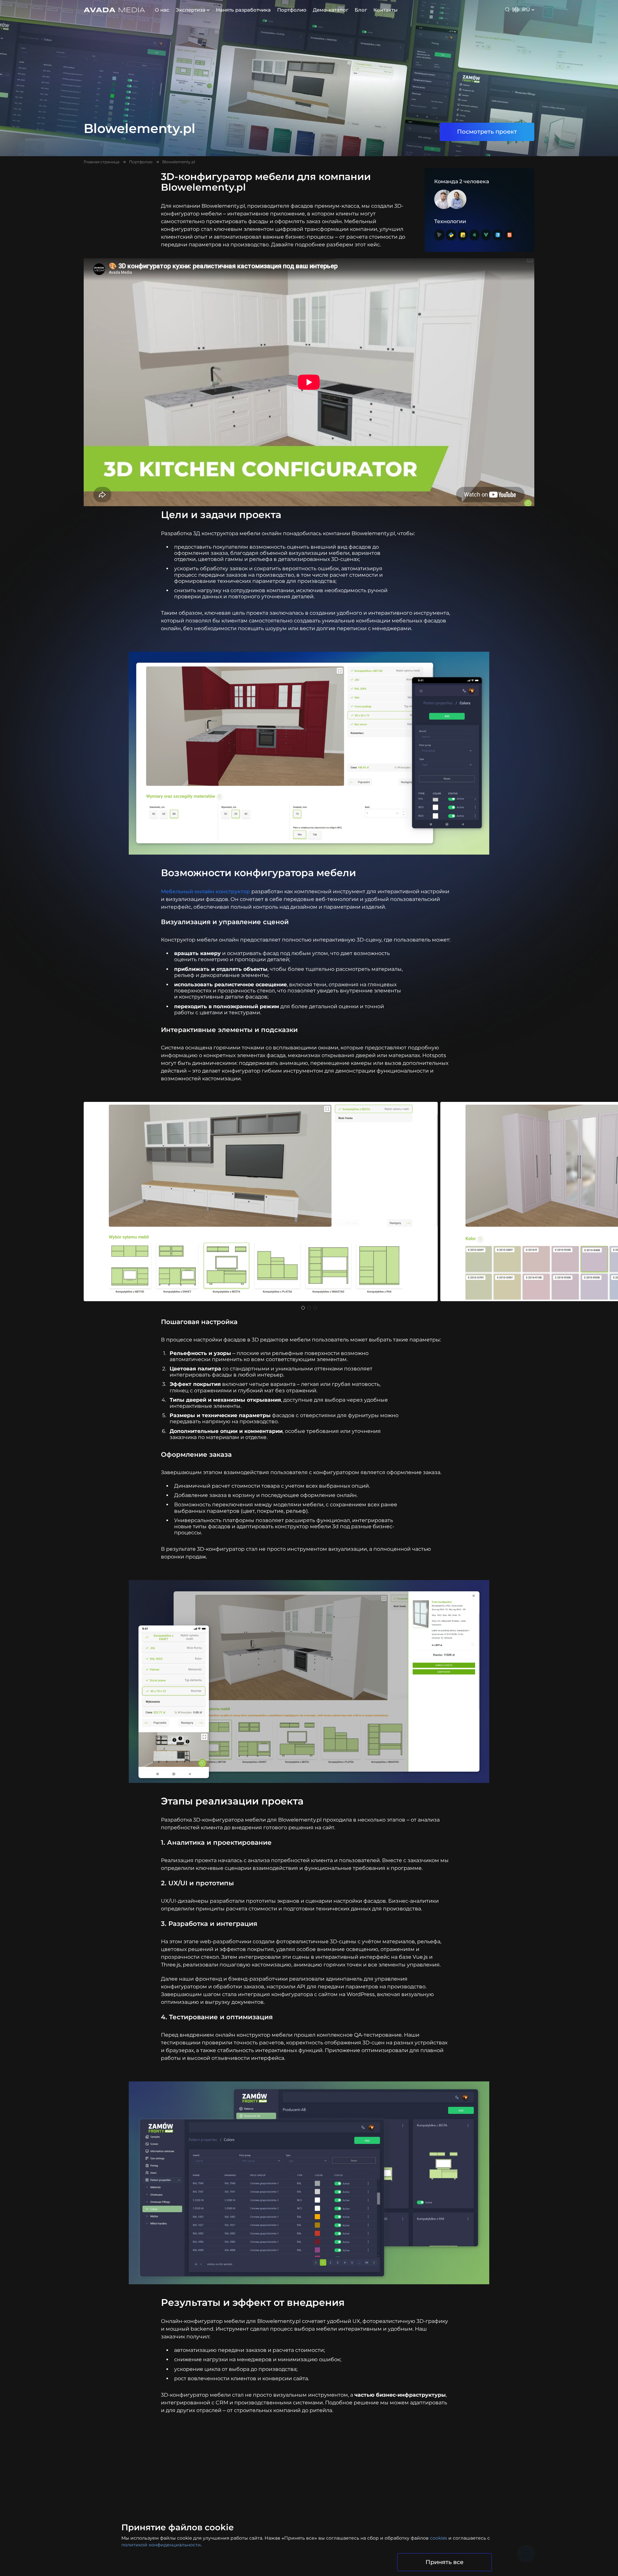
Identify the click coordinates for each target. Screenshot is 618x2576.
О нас (162, 10)
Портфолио (292, 10)
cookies (439, 2538)
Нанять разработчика (243, 10)
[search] (508, 10)
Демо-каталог (331, 10)
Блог (361, 10)
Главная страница (102, 162)
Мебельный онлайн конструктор (206, 891)
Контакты (385, 10)
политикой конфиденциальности (161, 2545)
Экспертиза (191, 10)
